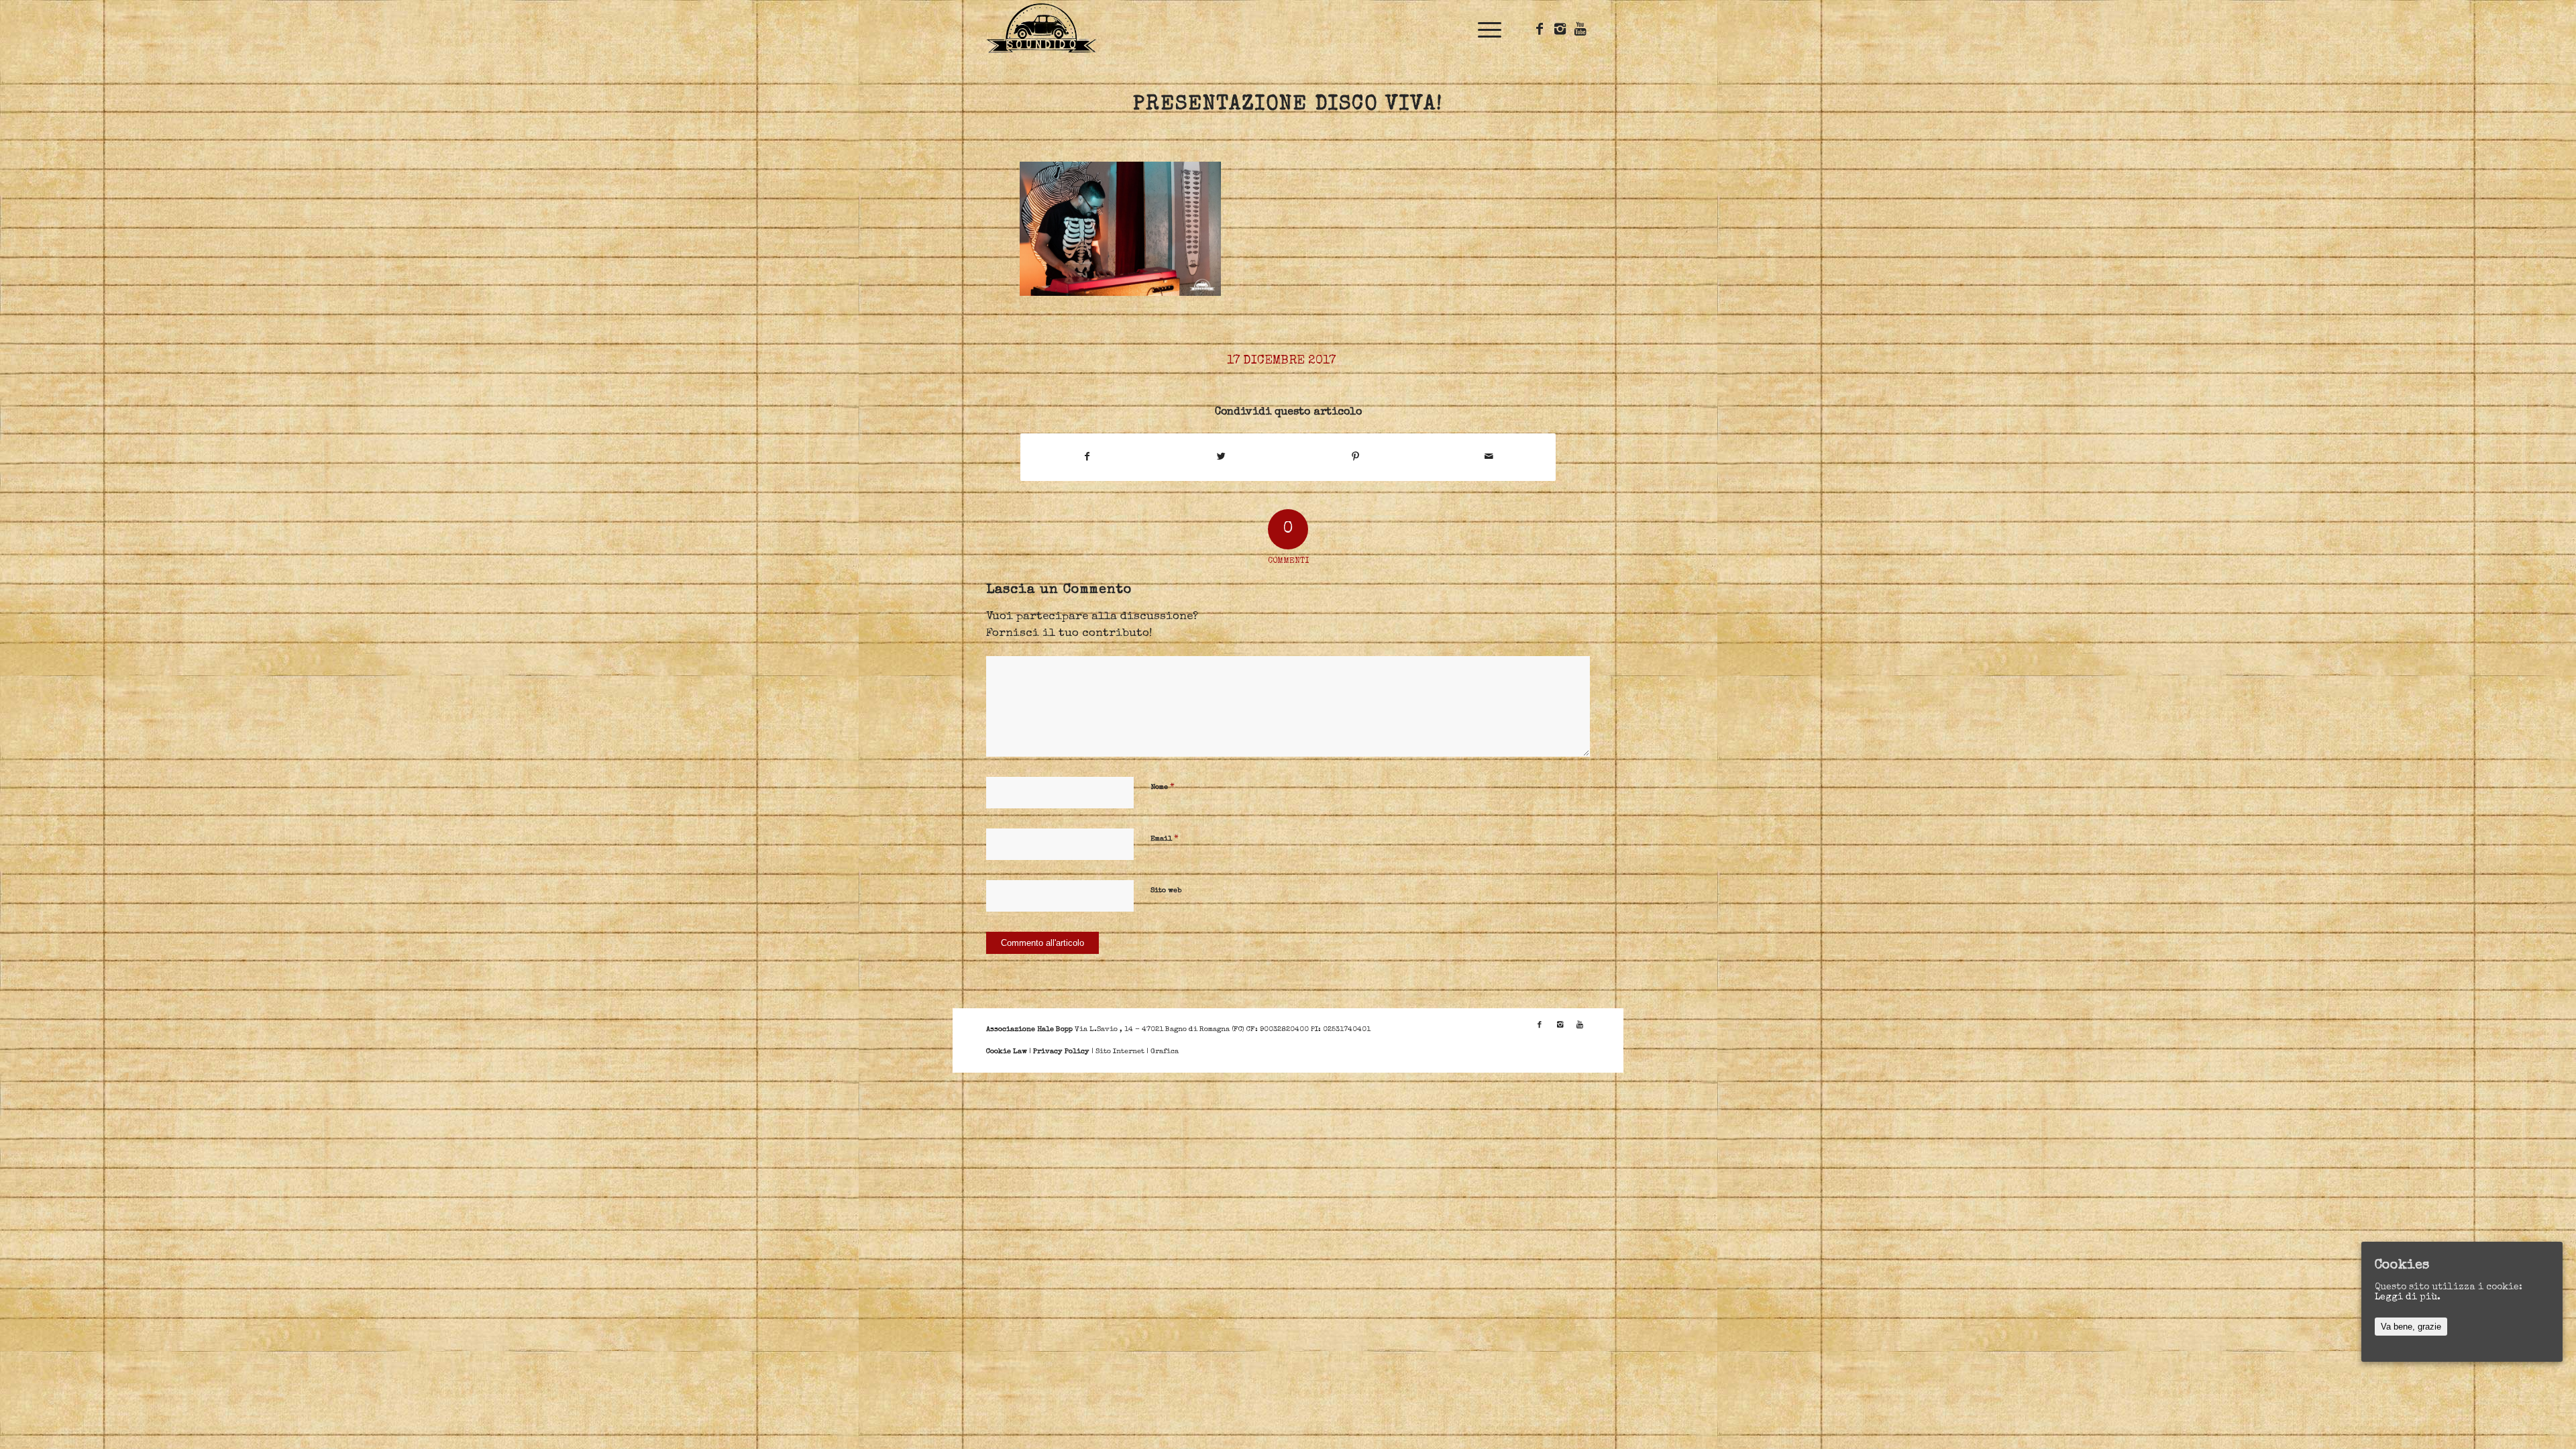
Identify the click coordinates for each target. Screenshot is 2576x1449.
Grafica (1165, 1052)
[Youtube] (1580, 29)
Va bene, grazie (2411, 1327)
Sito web (1166, 891)
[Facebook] (1540, 29)
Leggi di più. (2408, 1297)
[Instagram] (1560, 29)
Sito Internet (1120, 1052)
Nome (1163, 787)
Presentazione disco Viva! (1288, 105)
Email (1165, 839)
